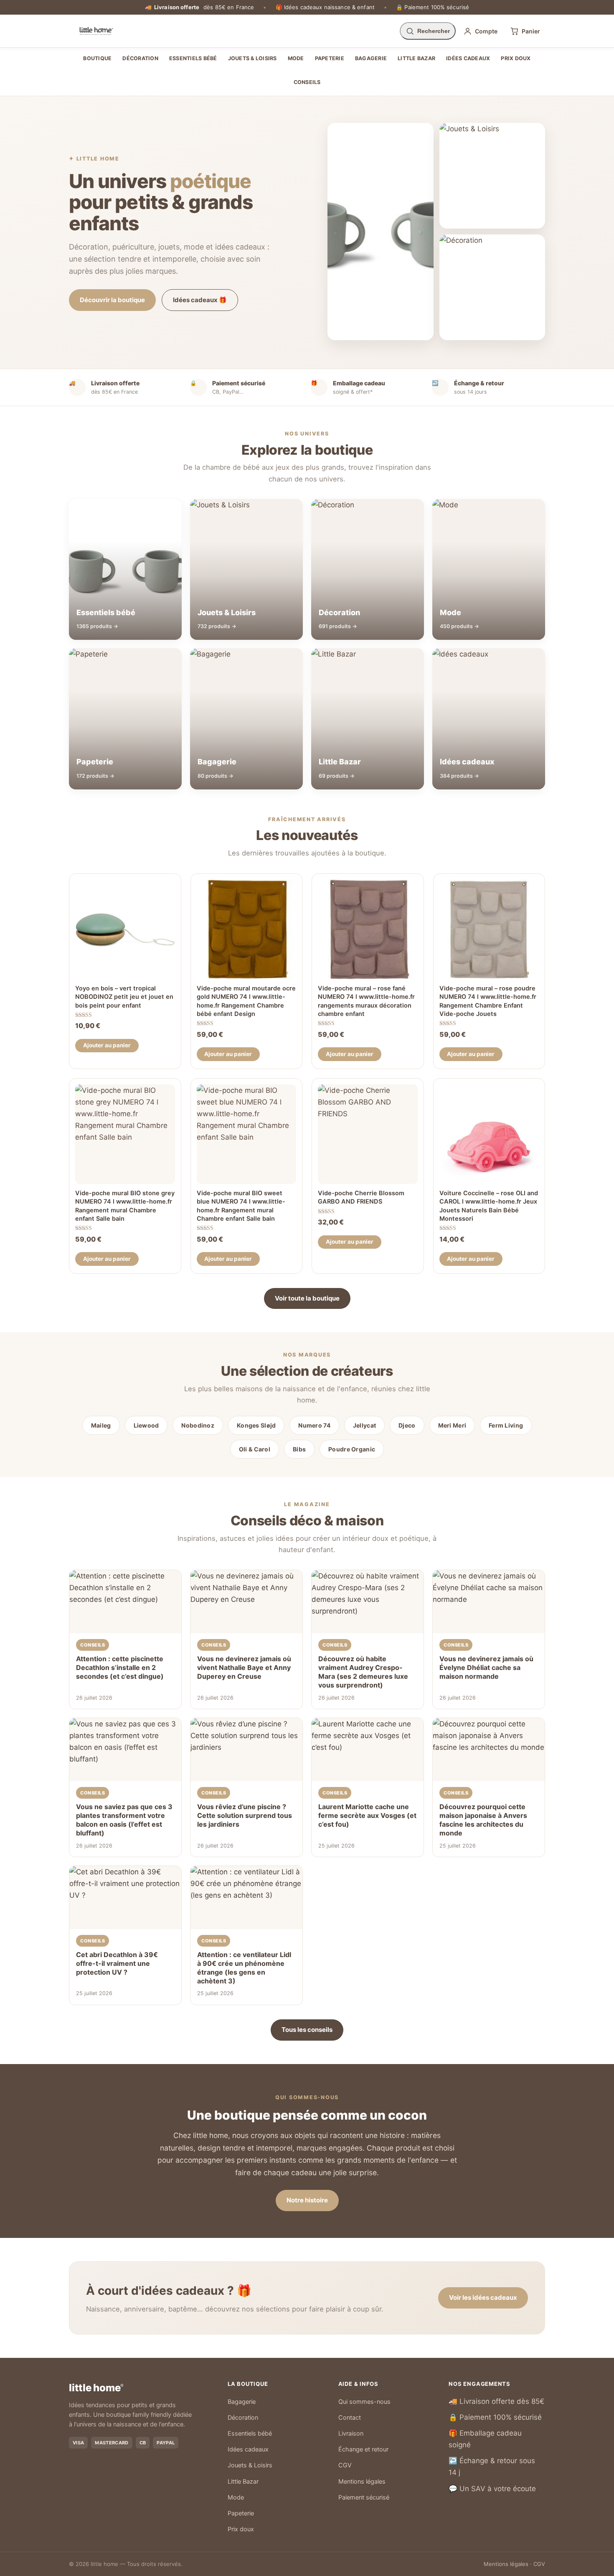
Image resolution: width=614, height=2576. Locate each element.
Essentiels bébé (193, 58)
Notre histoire (307, 2200)
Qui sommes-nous (364, 2402)
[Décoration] (492, 287)
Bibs (299, 1449)
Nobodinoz (198, 1425)
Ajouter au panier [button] (107, 1045)
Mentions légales (362, 2482)
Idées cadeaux (468, 58)
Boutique (97, 58)
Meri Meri (452, 1425)
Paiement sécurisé (364, 2497)
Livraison (351, 2433)
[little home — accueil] (96, 31)
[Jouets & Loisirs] (492, 176)
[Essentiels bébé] (380, 232)
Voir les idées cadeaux (483, 2297)
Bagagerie (371, 58)
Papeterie (330, 58)
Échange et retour (363, 2449)
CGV (345, 2465)
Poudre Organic (352, 1449)
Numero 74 (314, 1425)
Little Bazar (416, 58)
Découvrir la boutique (112, 300)
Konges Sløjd (256, 1425)
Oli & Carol (255, 1449)
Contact (350, 2418)
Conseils (307, 82)
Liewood (146, 1425)
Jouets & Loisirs (252, 58)
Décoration (140, 58)
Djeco (407, 1425)
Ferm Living (506, 1425)
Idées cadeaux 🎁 (200, 300)
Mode (296, 58)
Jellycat (364, 1425)
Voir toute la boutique (307, 1298)
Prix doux (516, 58)
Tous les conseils (307, 2030)
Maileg (101, 1425)
